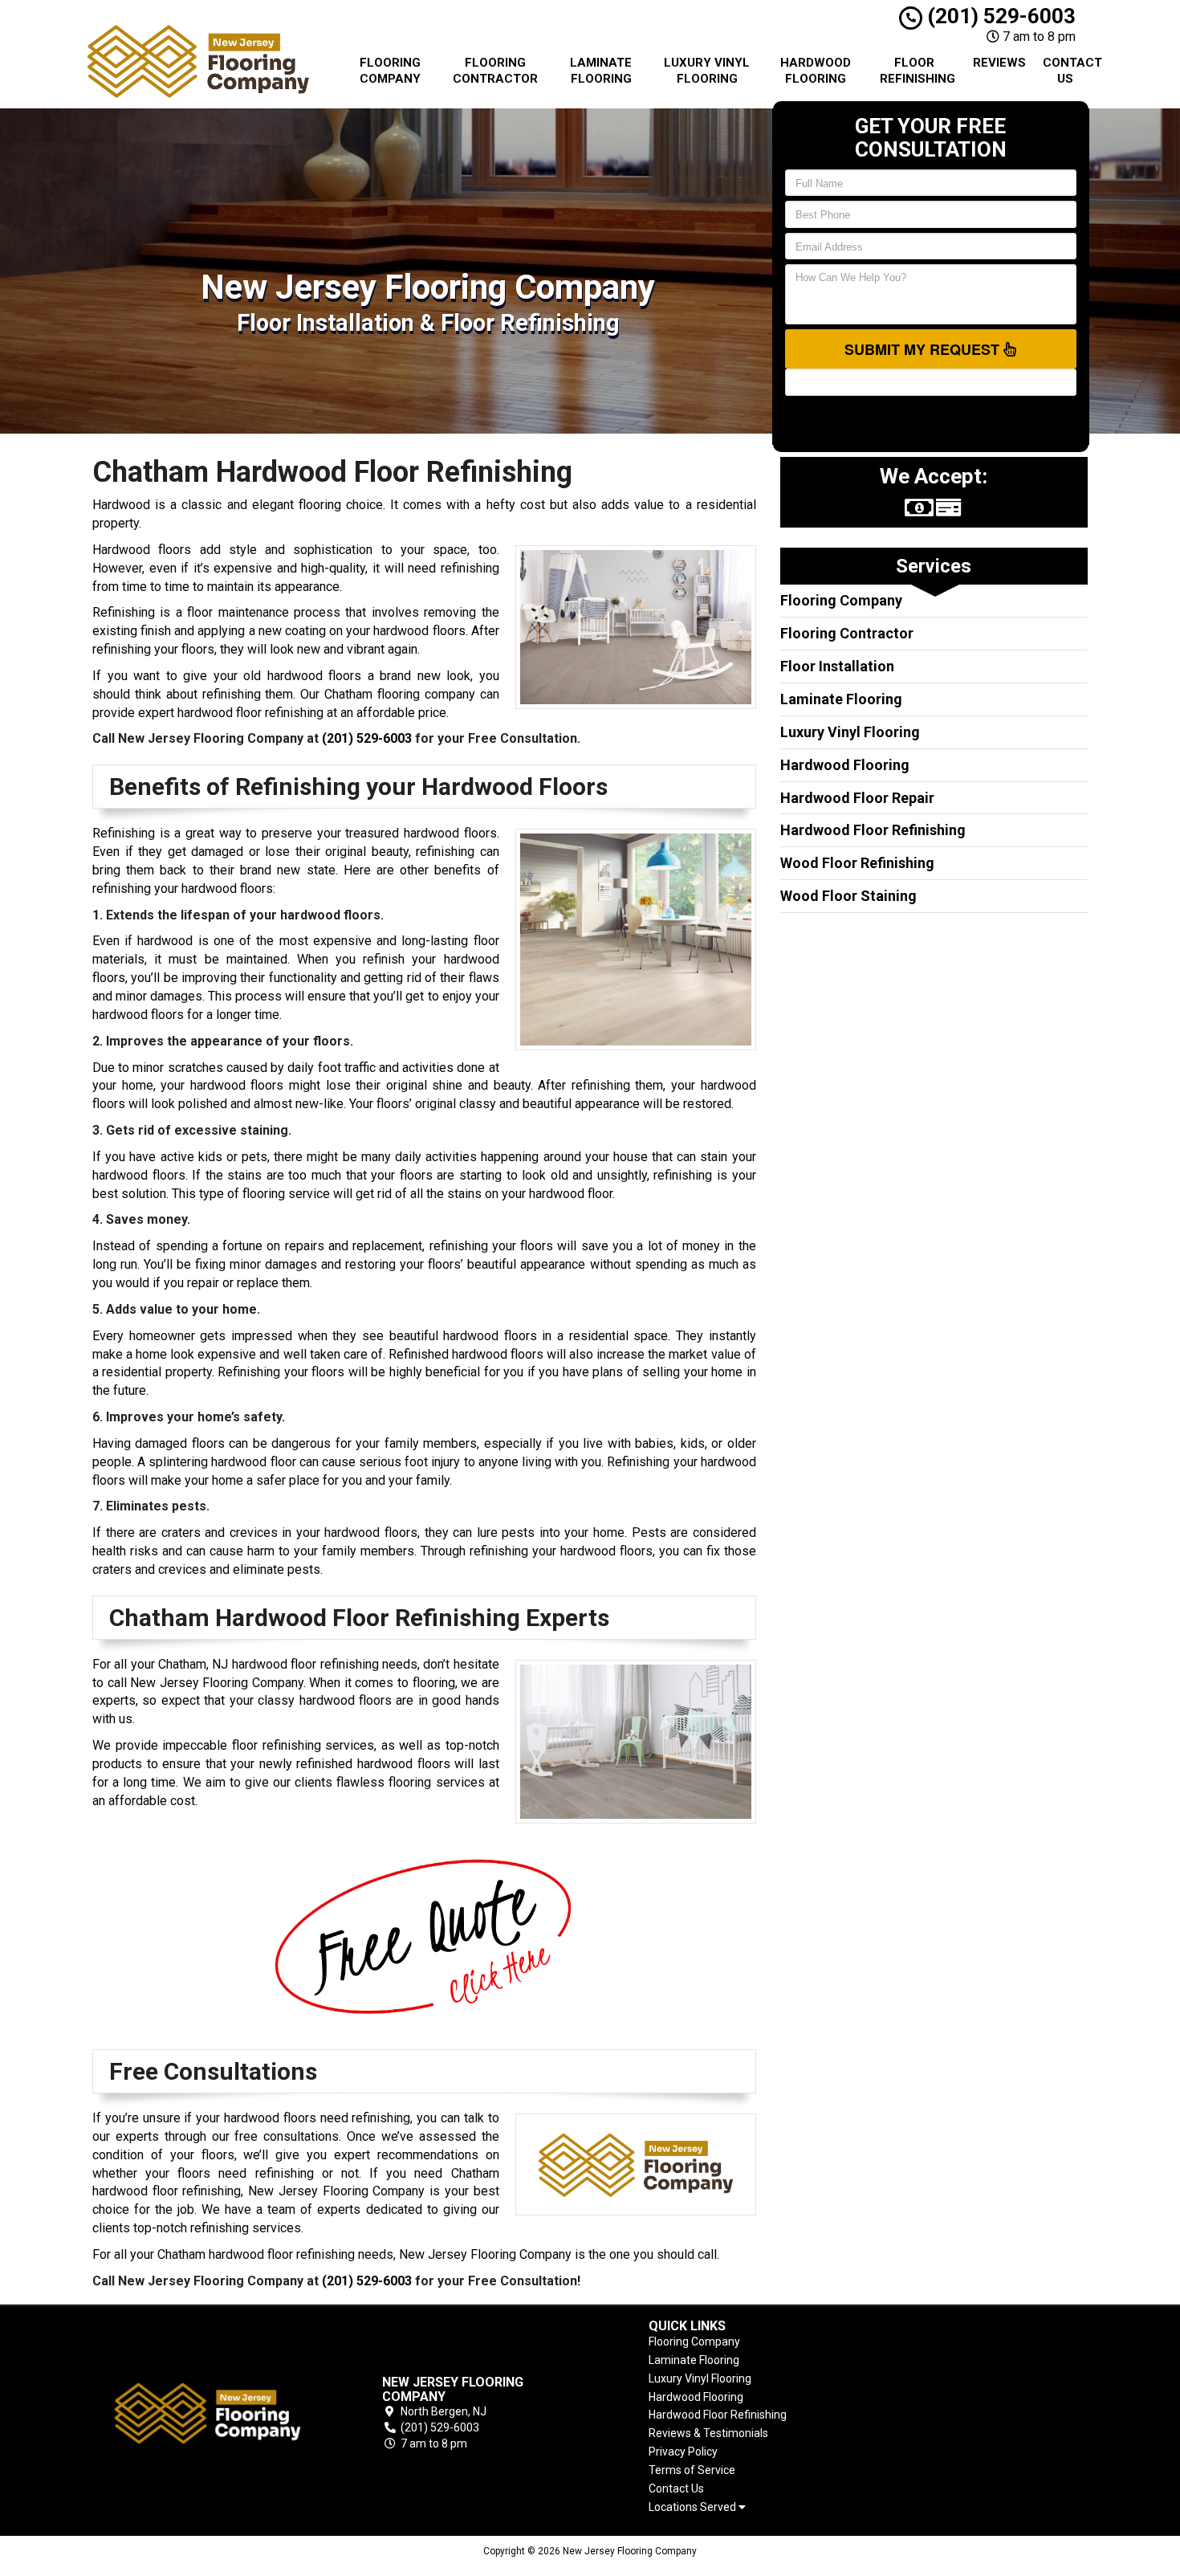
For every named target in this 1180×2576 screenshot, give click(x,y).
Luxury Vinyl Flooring (707, 71)
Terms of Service (692, 2470)
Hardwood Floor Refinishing (873, 830)
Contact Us (1071, 71)
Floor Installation (837, 666)
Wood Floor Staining (848, 896)
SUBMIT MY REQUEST (924, 349)
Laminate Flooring (601, 71)
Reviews (999, 63)
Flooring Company (390, 71)
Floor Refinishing (918, 71)
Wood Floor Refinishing (857, 863)
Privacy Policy (683, 2452)
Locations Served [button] (694, 2507)
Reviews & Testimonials (708, 2433)
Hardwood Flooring (816, 71)
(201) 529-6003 (999, 16)
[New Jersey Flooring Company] (208, 2413)
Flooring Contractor (495, 71)
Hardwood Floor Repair (857, 798)
